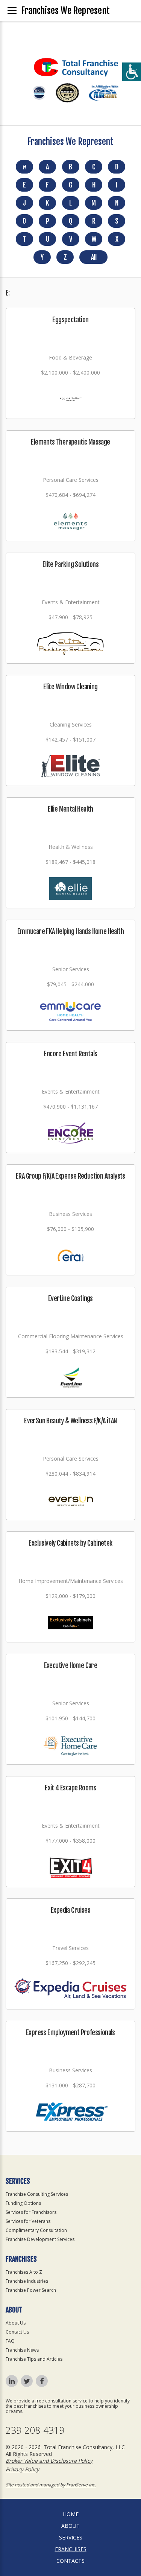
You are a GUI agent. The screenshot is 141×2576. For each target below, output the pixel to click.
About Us (16, 2323)
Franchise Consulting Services (37, 2194)
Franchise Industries (27, 2281)
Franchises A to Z (24, 2272)
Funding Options (23, 2203)
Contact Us (17, 2332)
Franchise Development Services (40, 2239)
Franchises (71, 2549)
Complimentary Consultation (36, 2230)
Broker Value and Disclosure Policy (49, 2461)
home (71, 2514)
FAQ (10, 2341)
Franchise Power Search (31, 2290)
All (94, 257)
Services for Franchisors (31, 2212)
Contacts (70, 2561)
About (70, 2526)
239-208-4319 (35, 2430)
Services (71, 2537)
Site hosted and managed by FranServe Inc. (51, 2485)
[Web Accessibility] (132, 72)
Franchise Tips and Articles (34, 2359)
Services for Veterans (28, 2221)
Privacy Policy (22, 2469)
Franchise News (22, 2350)
